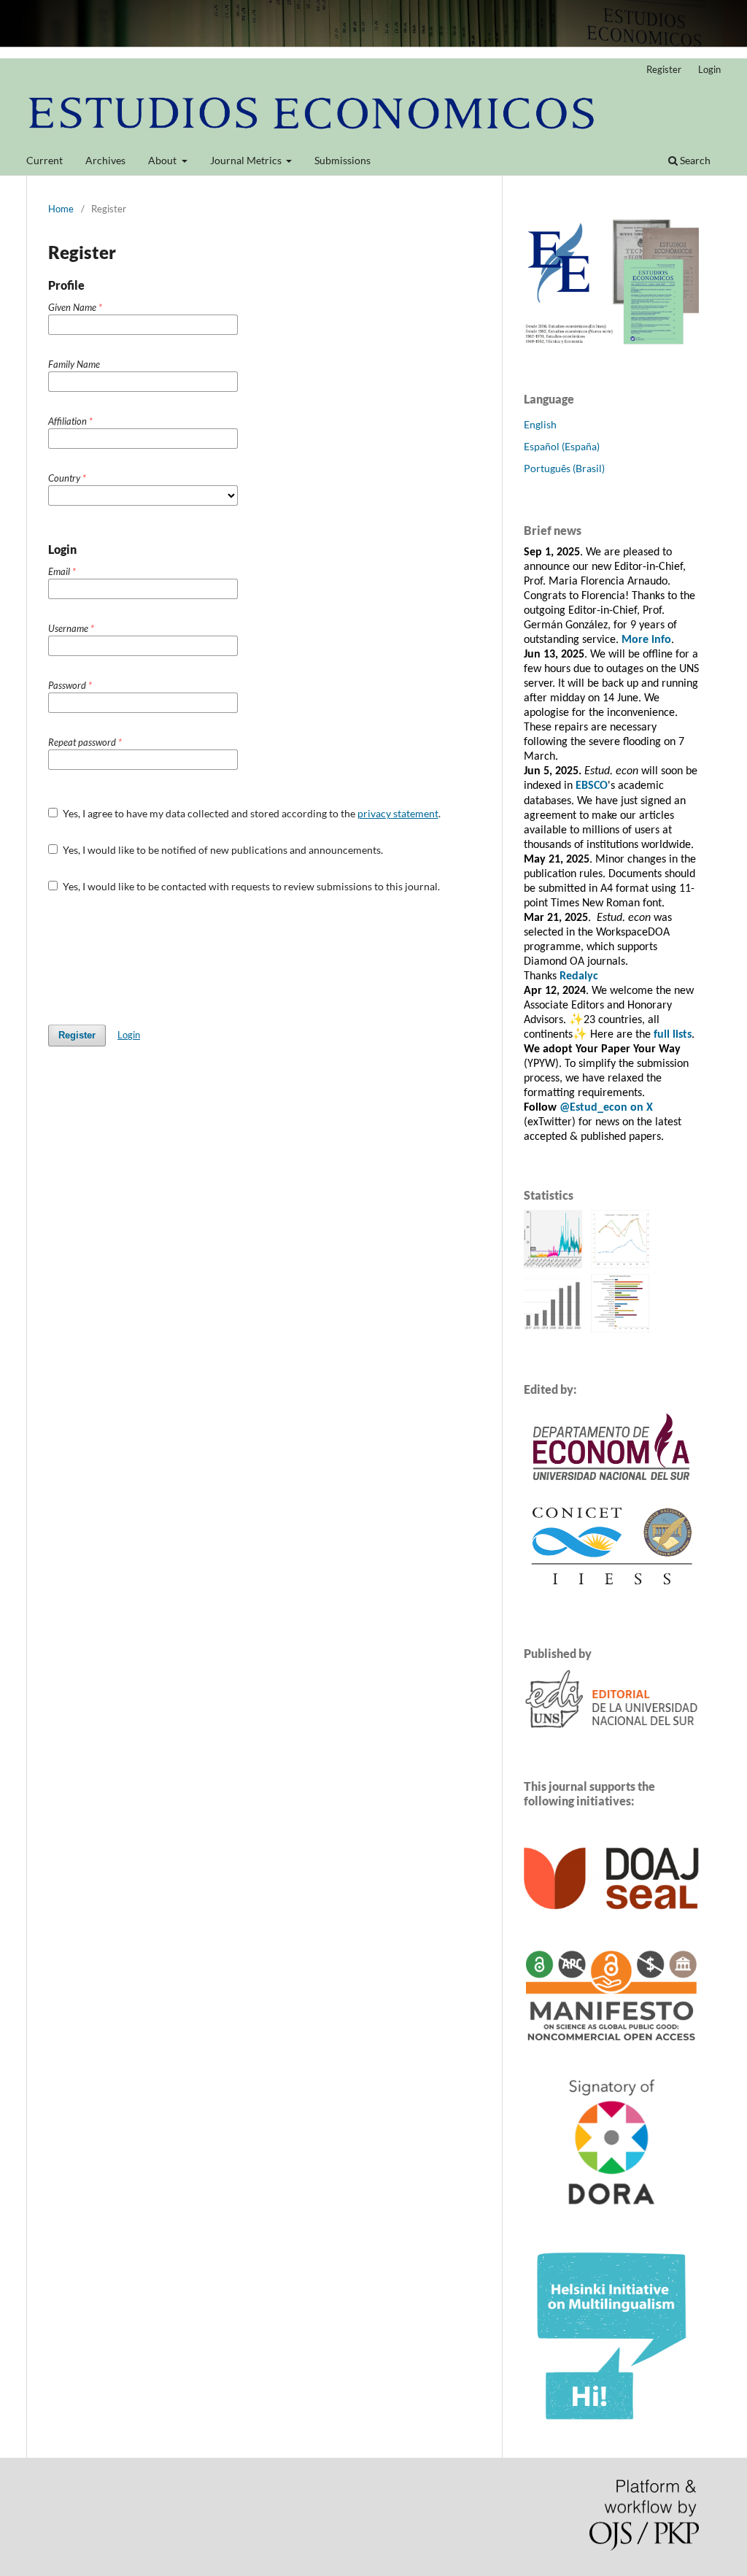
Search (694, 160)
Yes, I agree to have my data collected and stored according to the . (251, 813)
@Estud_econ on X (606, 1108)
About (163, 160)
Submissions (342, 160)
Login (709, 69)
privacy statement (398, 813)
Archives (105, 160)
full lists (673, 1035)
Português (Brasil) (564, 468)
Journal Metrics (247, 160)
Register (664, 69)
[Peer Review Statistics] (622, 1264)
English (540, 424)
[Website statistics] (556, 1264)
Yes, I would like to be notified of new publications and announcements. (222, 850)
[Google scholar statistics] (555, 1329)
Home (61, 209)
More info (646, 640)
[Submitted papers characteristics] (620, 1329)
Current (44, 160)
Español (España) (562, 446)
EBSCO (592, 786)
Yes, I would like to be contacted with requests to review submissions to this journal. (250, 886)
